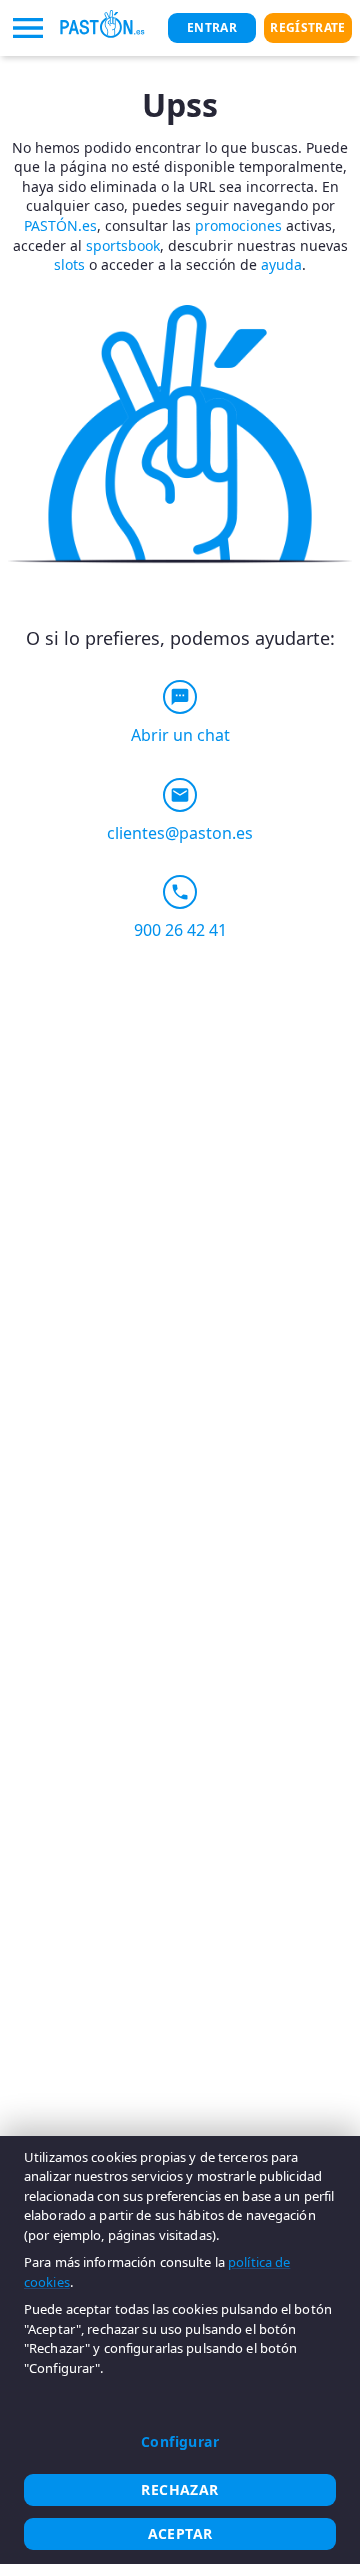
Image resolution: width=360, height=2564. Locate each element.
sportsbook (123, 245)
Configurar (180, 2441)
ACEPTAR (180, 2533)
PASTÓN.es (60, 225)
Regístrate (307, 27)
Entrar (212, 27)
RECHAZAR (179, 2489)
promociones (238, 225)
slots (69, 264)
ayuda (281, 264)
